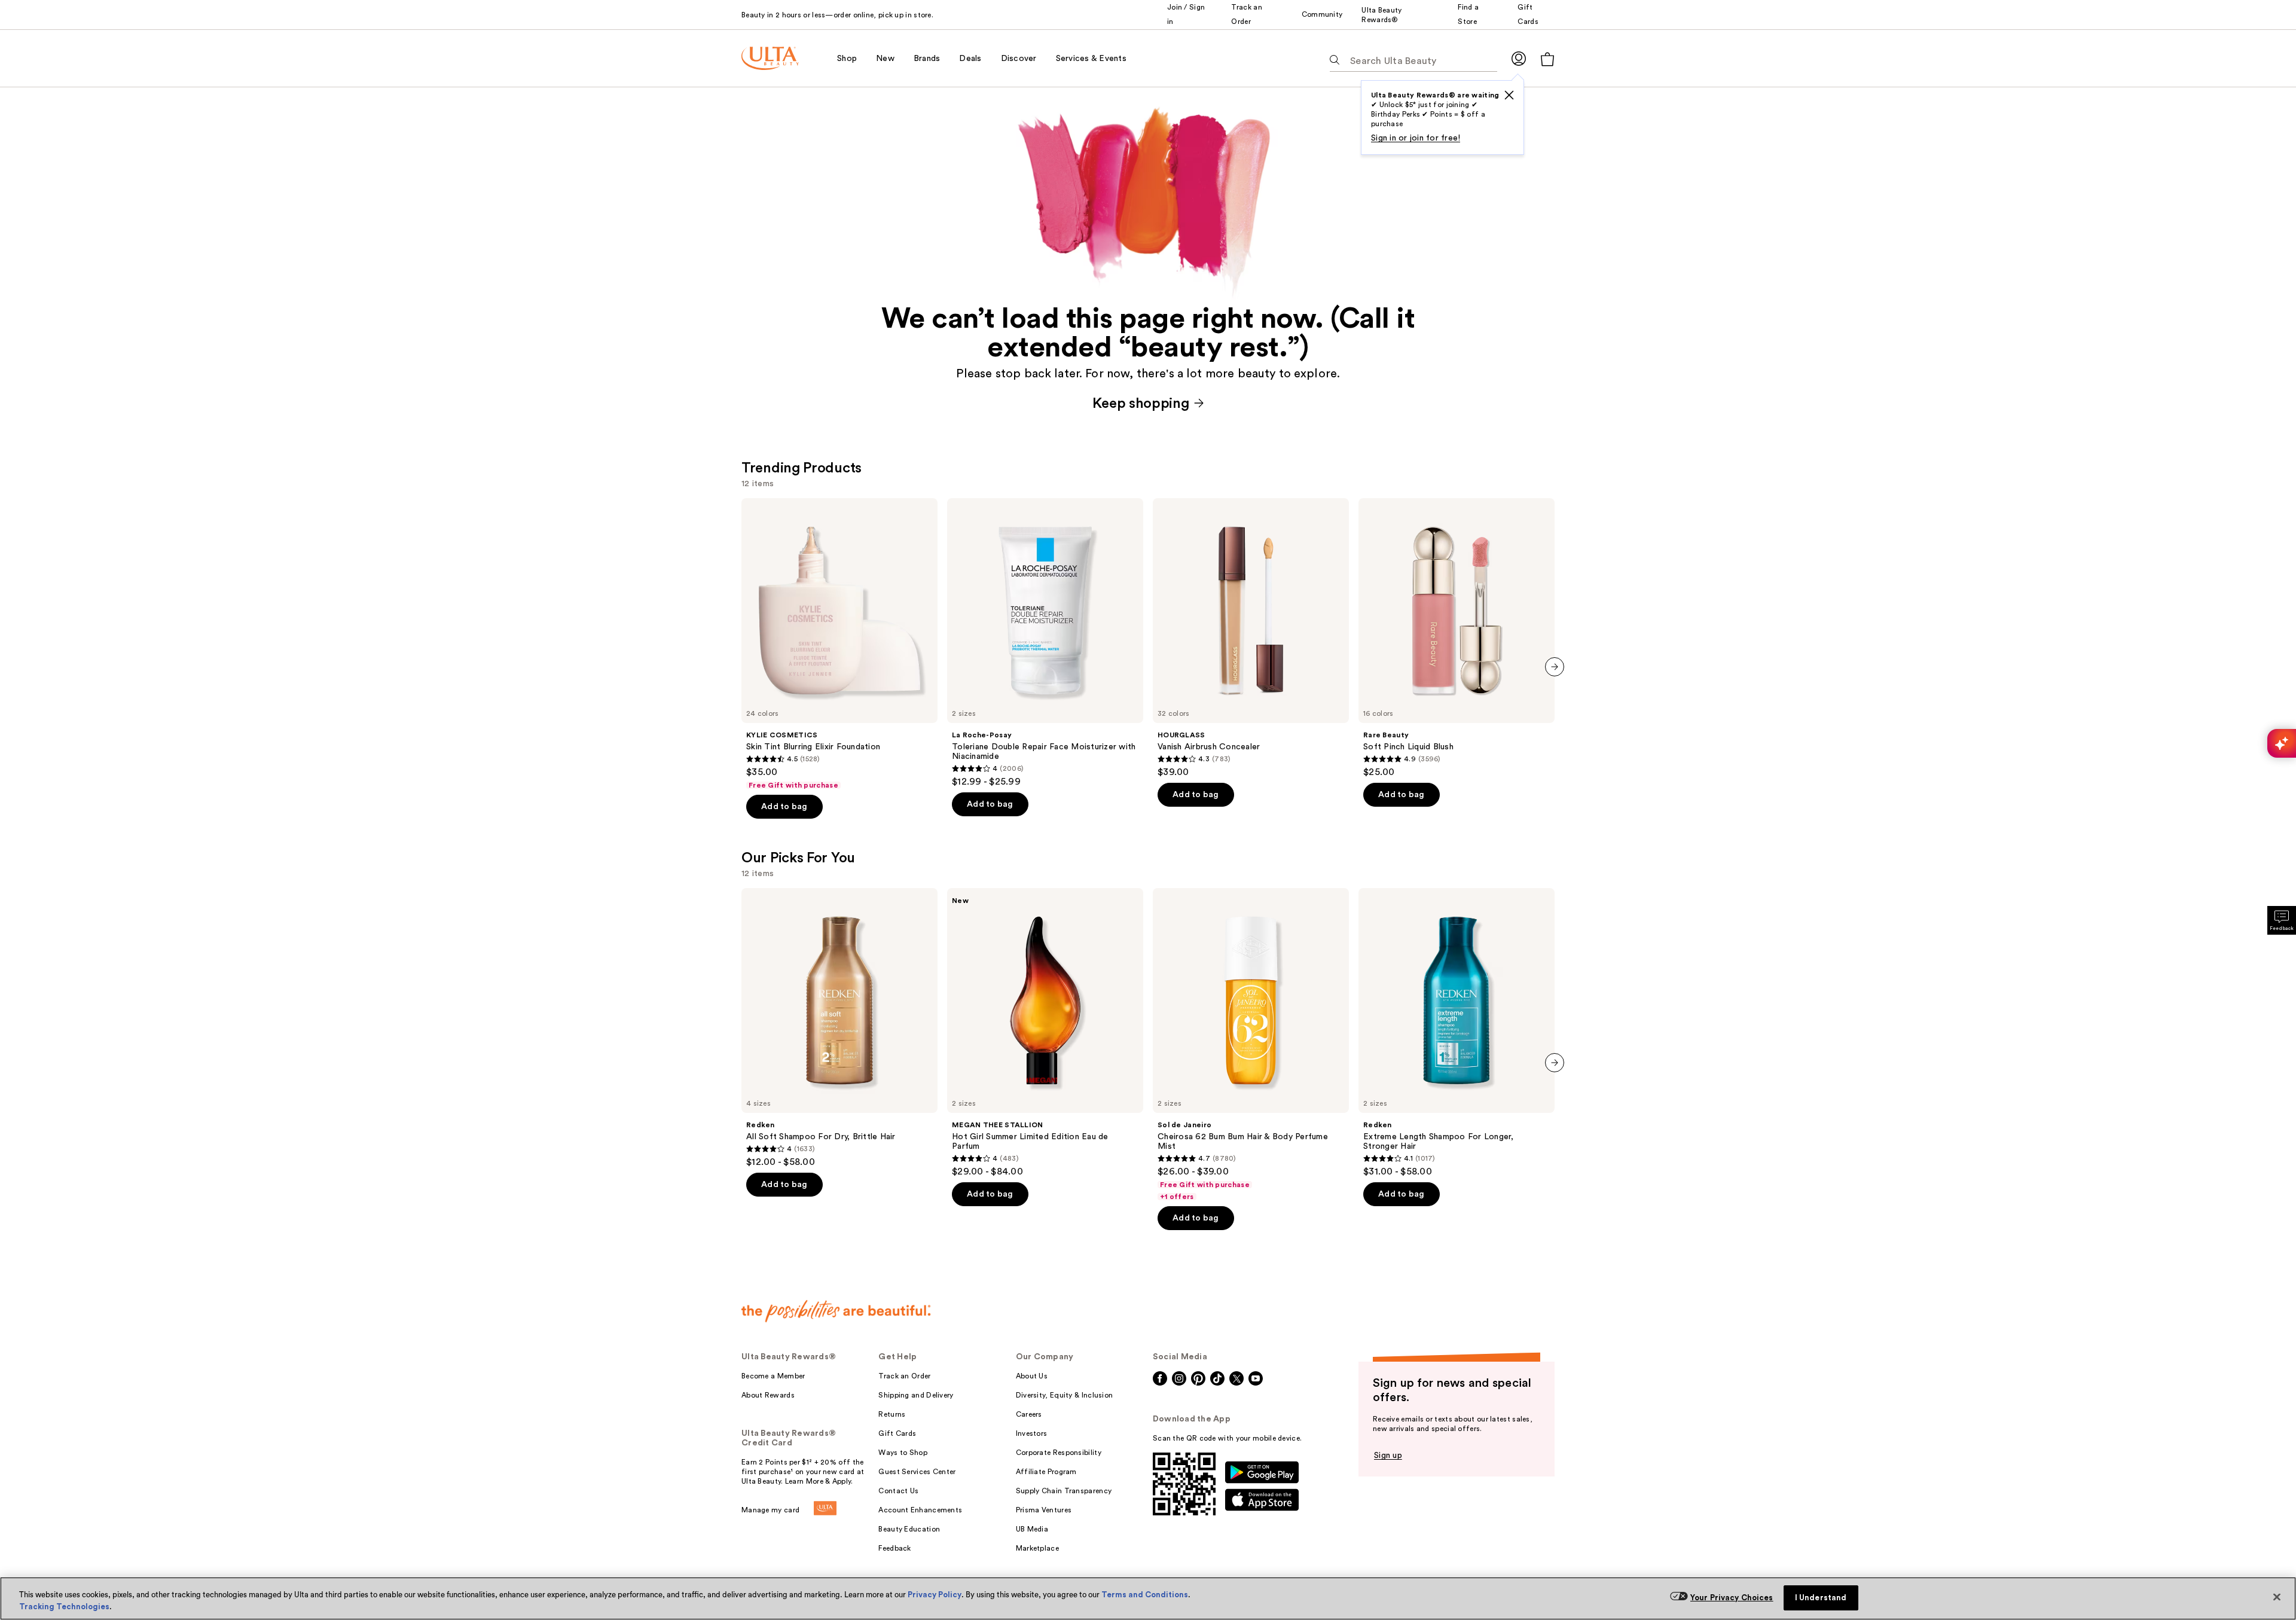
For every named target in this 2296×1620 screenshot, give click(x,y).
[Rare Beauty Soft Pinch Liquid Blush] (1457, 638)
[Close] (2277, 1597)
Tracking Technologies (64, 1607)
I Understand (1821, 1598)
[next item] (1555, 667)
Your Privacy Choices (1732, 1598)
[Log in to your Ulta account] (1519, 58)
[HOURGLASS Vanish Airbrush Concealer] (1251, 638)
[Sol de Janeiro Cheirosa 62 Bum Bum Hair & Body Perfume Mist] (1251, 1045)
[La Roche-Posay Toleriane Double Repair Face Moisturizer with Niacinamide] (1045, 643)
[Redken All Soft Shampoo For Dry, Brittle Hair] (839, 1028)
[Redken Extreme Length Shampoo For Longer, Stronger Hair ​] (1457, 1033)
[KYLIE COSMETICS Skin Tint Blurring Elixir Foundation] (839, 644)
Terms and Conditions (1145, 1595)
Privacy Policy (935, 1595)
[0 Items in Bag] (1547, 59)
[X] (1509, 95)
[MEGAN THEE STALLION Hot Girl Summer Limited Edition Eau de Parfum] (1045, 1033)
